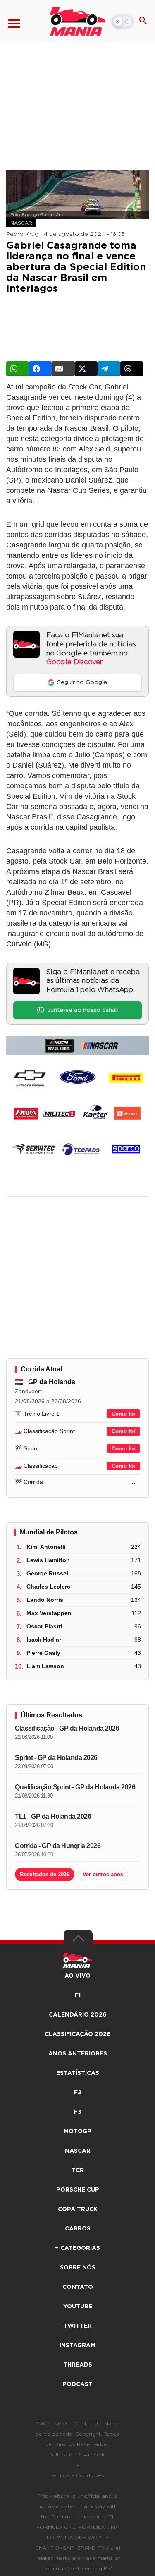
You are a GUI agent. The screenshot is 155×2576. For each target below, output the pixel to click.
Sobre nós (78, 2268)
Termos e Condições (77, 2475)
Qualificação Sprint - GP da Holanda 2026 (75, 1787)
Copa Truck (78, 2209)
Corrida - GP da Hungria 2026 (58, 1846)
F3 (78, 2112)
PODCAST (77, 2384)
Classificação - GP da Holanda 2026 (67, 1728)
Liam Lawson (45, 1666)
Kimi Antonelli (46, 1547)
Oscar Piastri (44, 1626)
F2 (78, 2093)
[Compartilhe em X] (86, 369)
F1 (78, 1995)
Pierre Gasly (43, 1653)
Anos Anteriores (78, 2054)
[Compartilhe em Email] (63, 369)
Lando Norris (45, 1600)
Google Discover (74, 662)
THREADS (78, 2365)
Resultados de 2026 (45, 1874)
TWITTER (77, 2326)
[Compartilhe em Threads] (132, 369)
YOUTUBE (78, 2307)
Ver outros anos (103, 1874)
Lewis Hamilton (48, 1560)
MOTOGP (77, 2132)
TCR (78, 2170)
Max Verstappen (49, 1613)
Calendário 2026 (78, 2015)
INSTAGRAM (77, 2346)
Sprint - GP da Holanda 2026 (56, 1758)
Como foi (123, 1414)
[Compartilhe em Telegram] (109, 369)
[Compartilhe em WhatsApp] (18, 369)
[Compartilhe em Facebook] (40, 369)
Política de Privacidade (78, 2455)
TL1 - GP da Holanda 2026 (53, 1816)
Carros (78, 2229)
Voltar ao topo (78, 1940)
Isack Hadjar (44, 1640)
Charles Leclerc (48, 1587)
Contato (78, 2287)
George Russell (48, 1573)
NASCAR (21, 223)
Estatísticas (78, 2073)
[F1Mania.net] (77, 21)
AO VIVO (77, 1976)
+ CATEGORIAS (77, 2248)
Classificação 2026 (78, 2034)
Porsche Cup (78, 2190)
